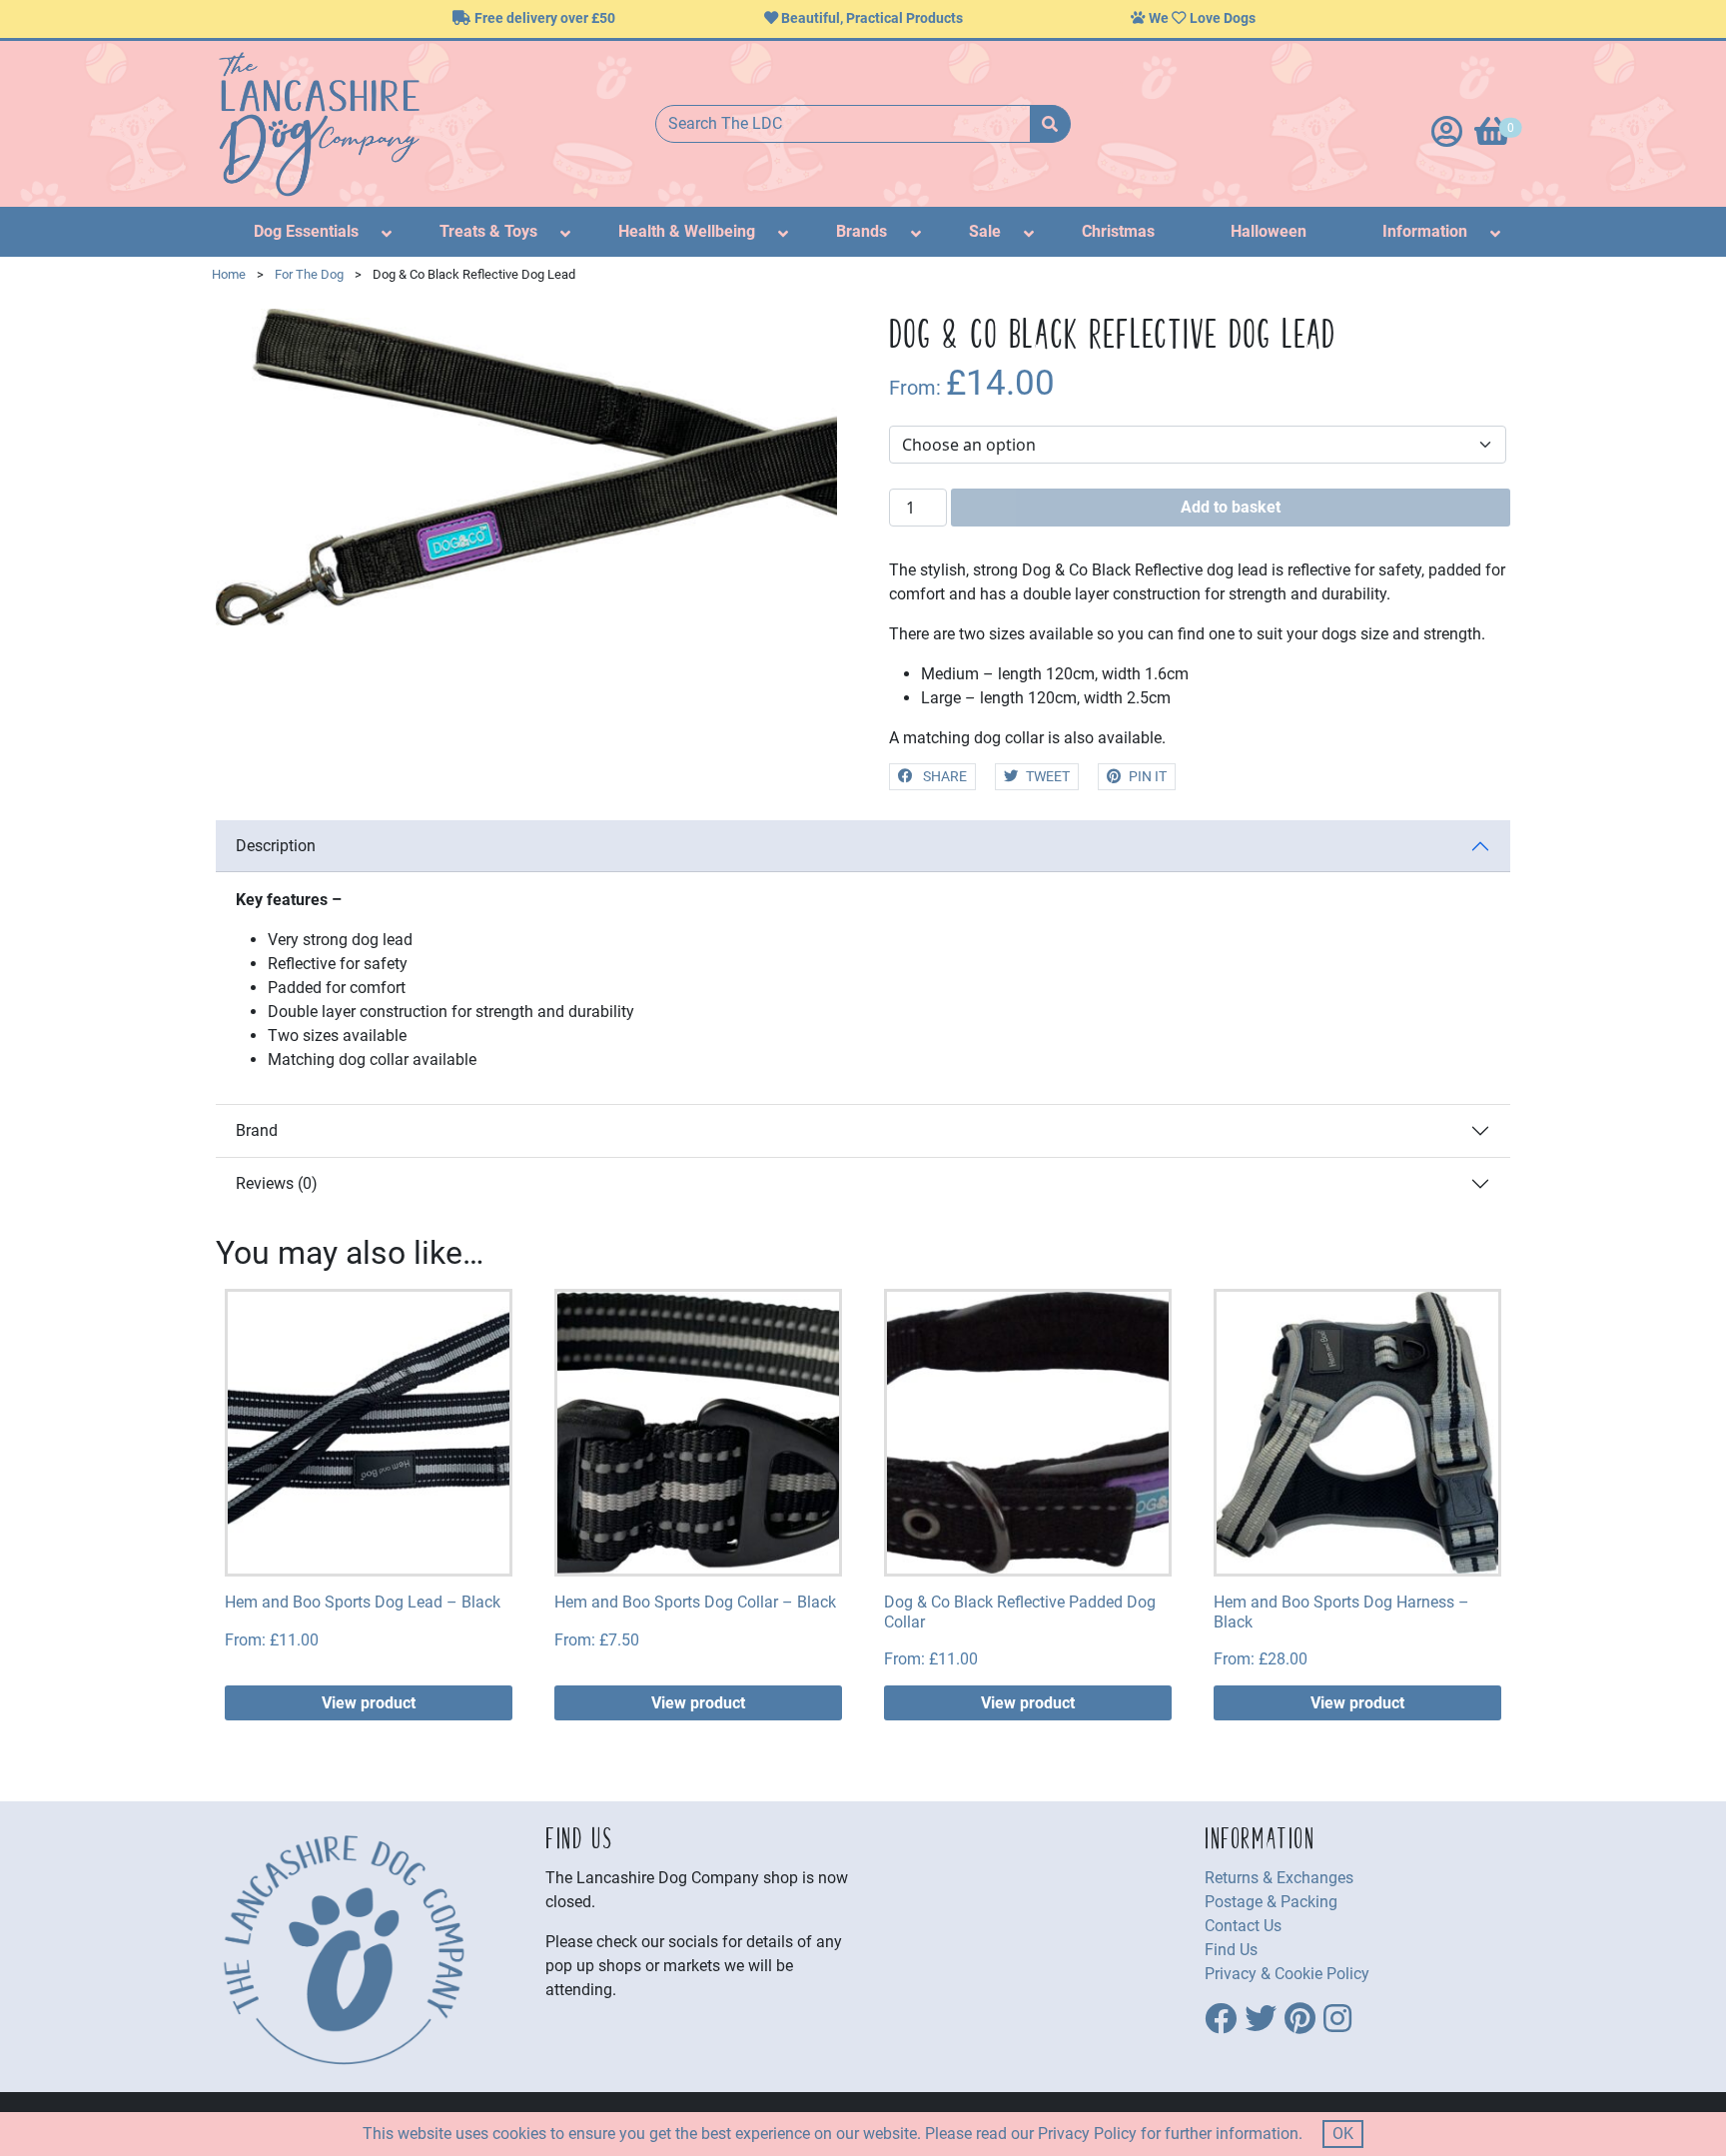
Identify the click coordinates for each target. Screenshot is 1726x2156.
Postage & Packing (1271, 1902)
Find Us (1231, 1950)
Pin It (1148, 777)
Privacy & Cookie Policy (1287, 1974)
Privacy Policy (1087, 2134)
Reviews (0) (277, 1183)
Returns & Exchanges (1279, 1878)
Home (229, 274)
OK (1343, 2134)
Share (943, 777)
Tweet (1048, 777)
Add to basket (1231, 507)
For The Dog (309, 274)
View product (369, 1703)
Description (276, 846)
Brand (257, 1130)
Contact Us (1243, 1926)
